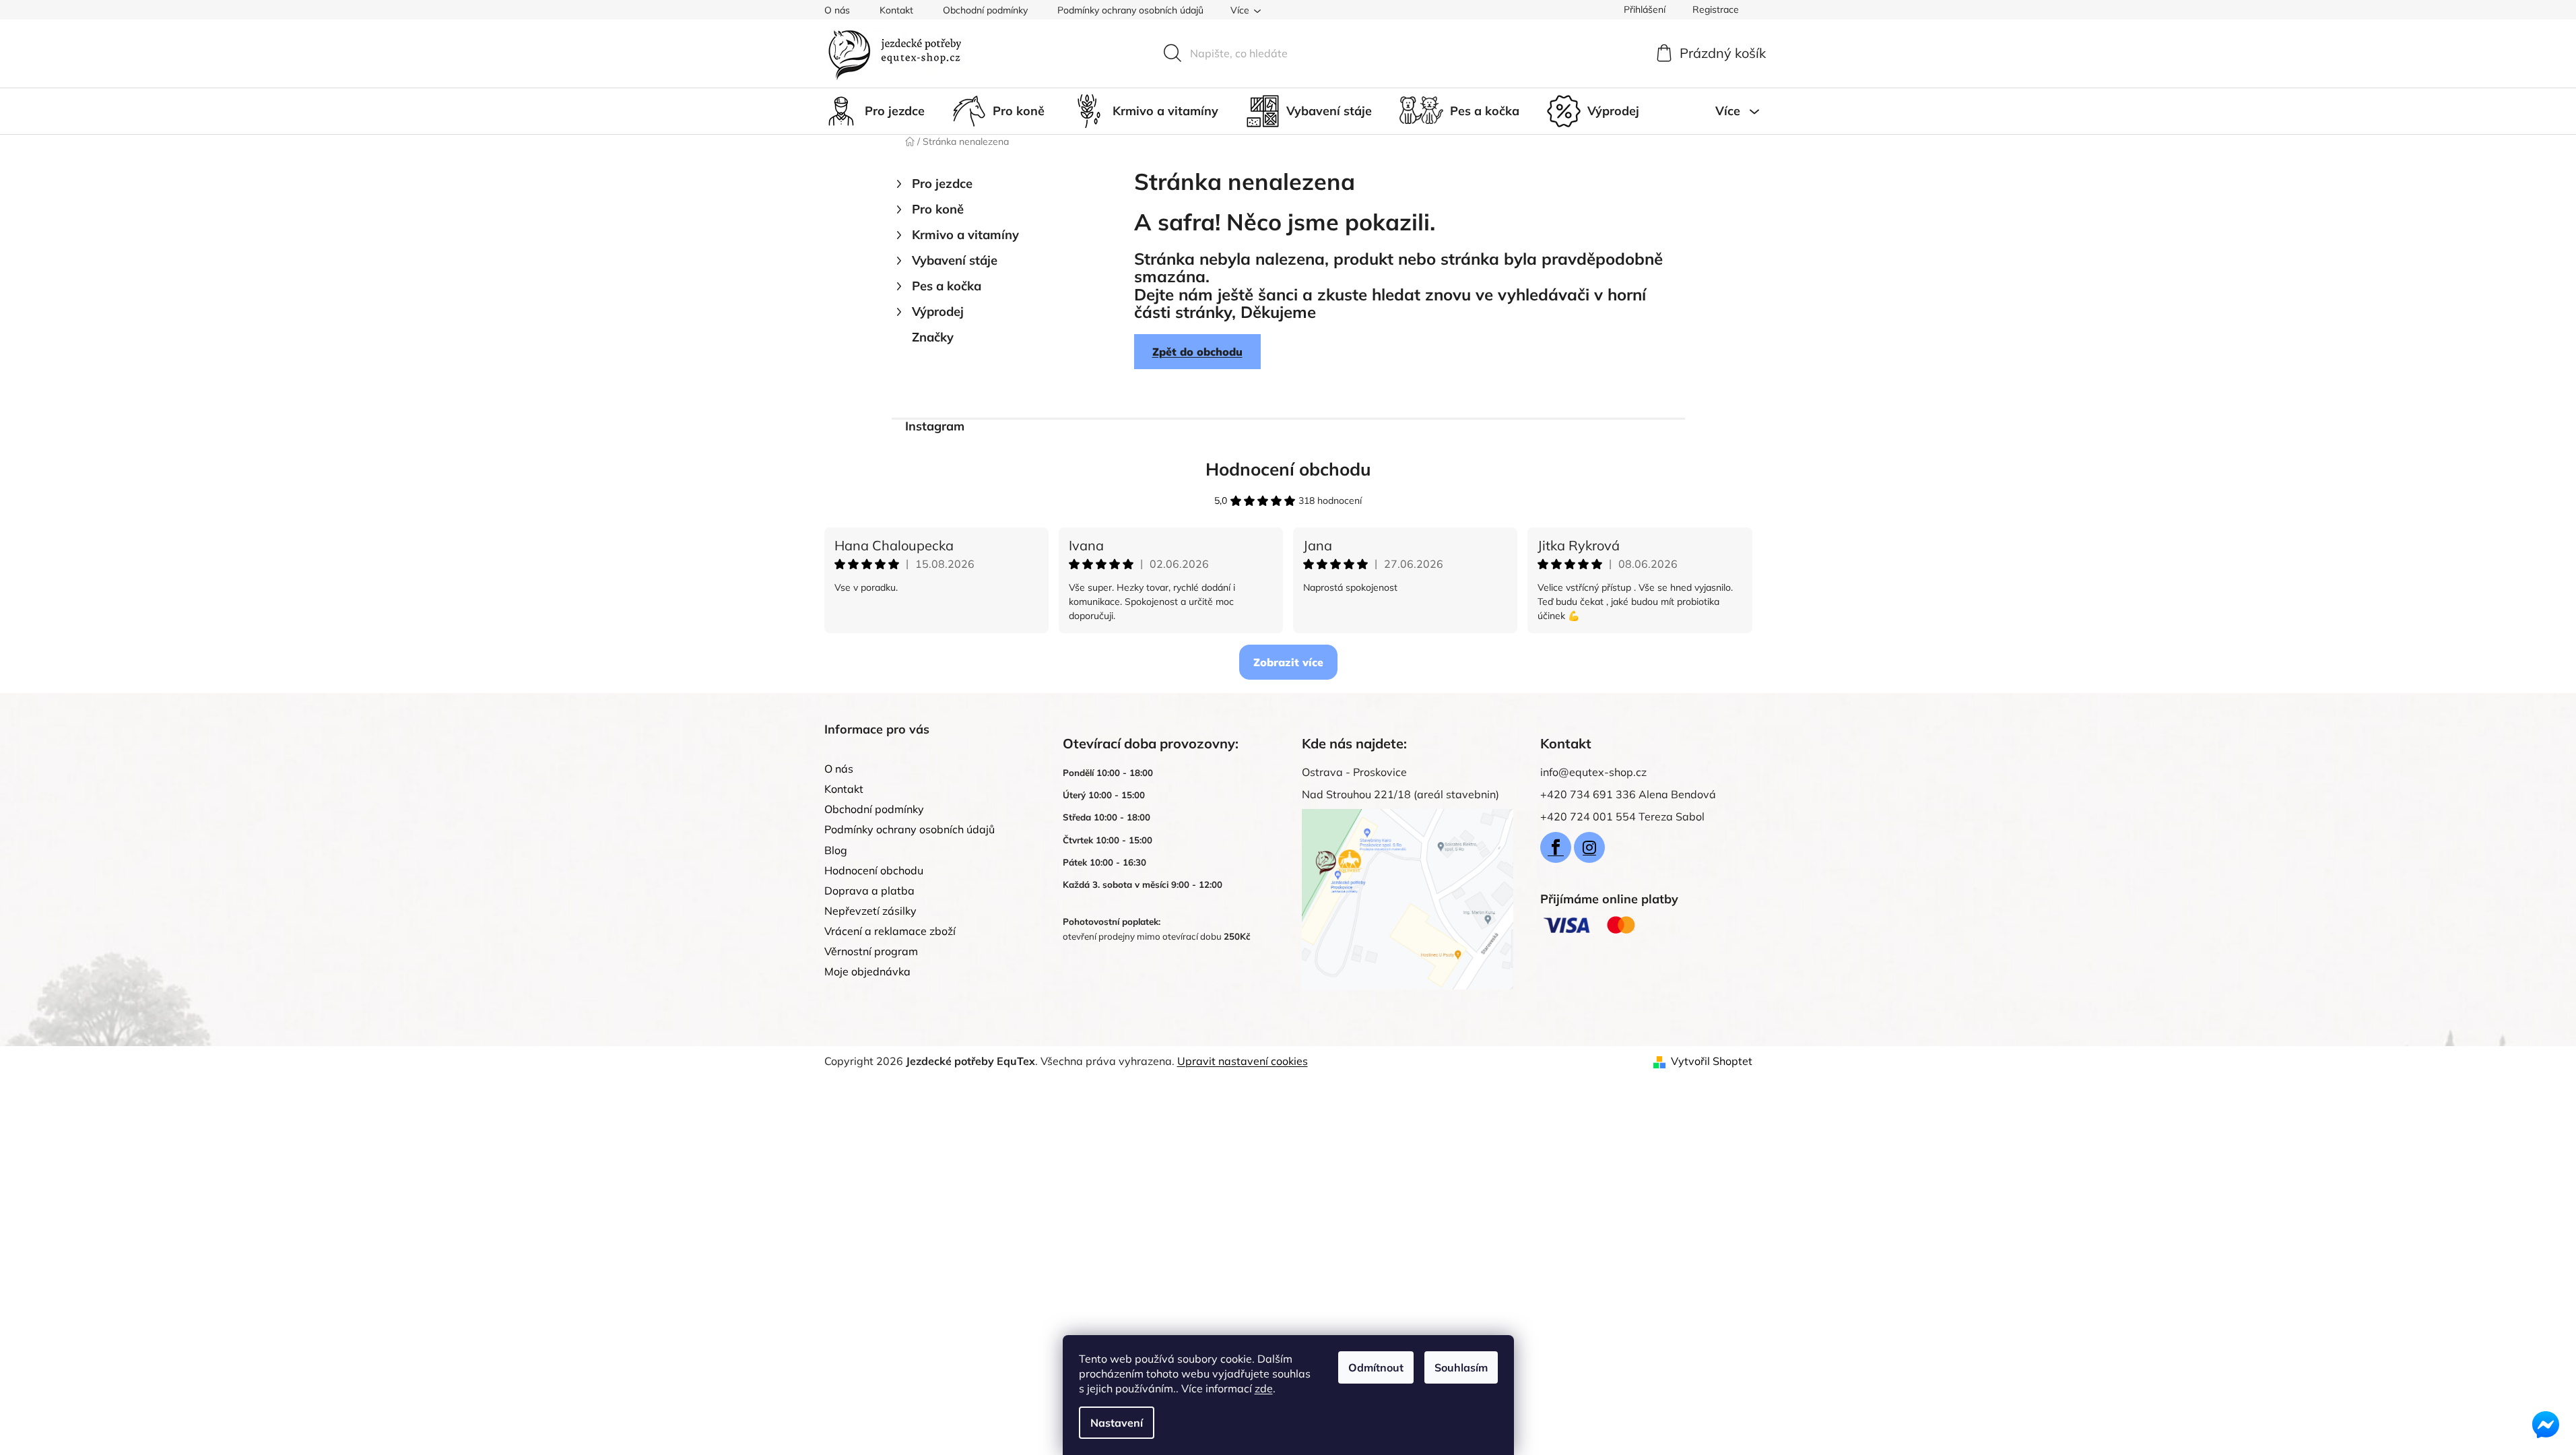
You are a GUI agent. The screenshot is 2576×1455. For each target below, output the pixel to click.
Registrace (1716, 9)
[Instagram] (1589, 847)
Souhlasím (1461, 1367)
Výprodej (938, 312)
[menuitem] (874, 111)
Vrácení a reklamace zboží (890, 931)
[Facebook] (1556, 847)
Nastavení (1117, 1423)
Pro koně (938, 209)
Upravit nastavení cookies (1243, 1061)
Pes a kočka (947, 286)
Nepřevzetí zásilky (870, 911)
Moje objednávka (867, 971)
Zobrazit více (1288, 662)
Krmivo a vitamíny (965, 235)
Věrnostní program (871, 951)
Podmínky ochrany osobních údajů (1130, 10)
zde (1264, 1388)
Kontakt (896, 10)
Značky (933, 337)
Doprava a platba (869, 891)
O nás (837, 10)
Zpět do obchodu (1197, 352)
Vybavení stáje (955, 260)
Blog (836, 850)
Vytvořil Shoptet (1712, 1061)
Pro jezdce (942, 184)
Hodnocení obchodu (1288, 469)
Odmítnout (1376, 1367)
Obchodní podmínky (985, 10)
